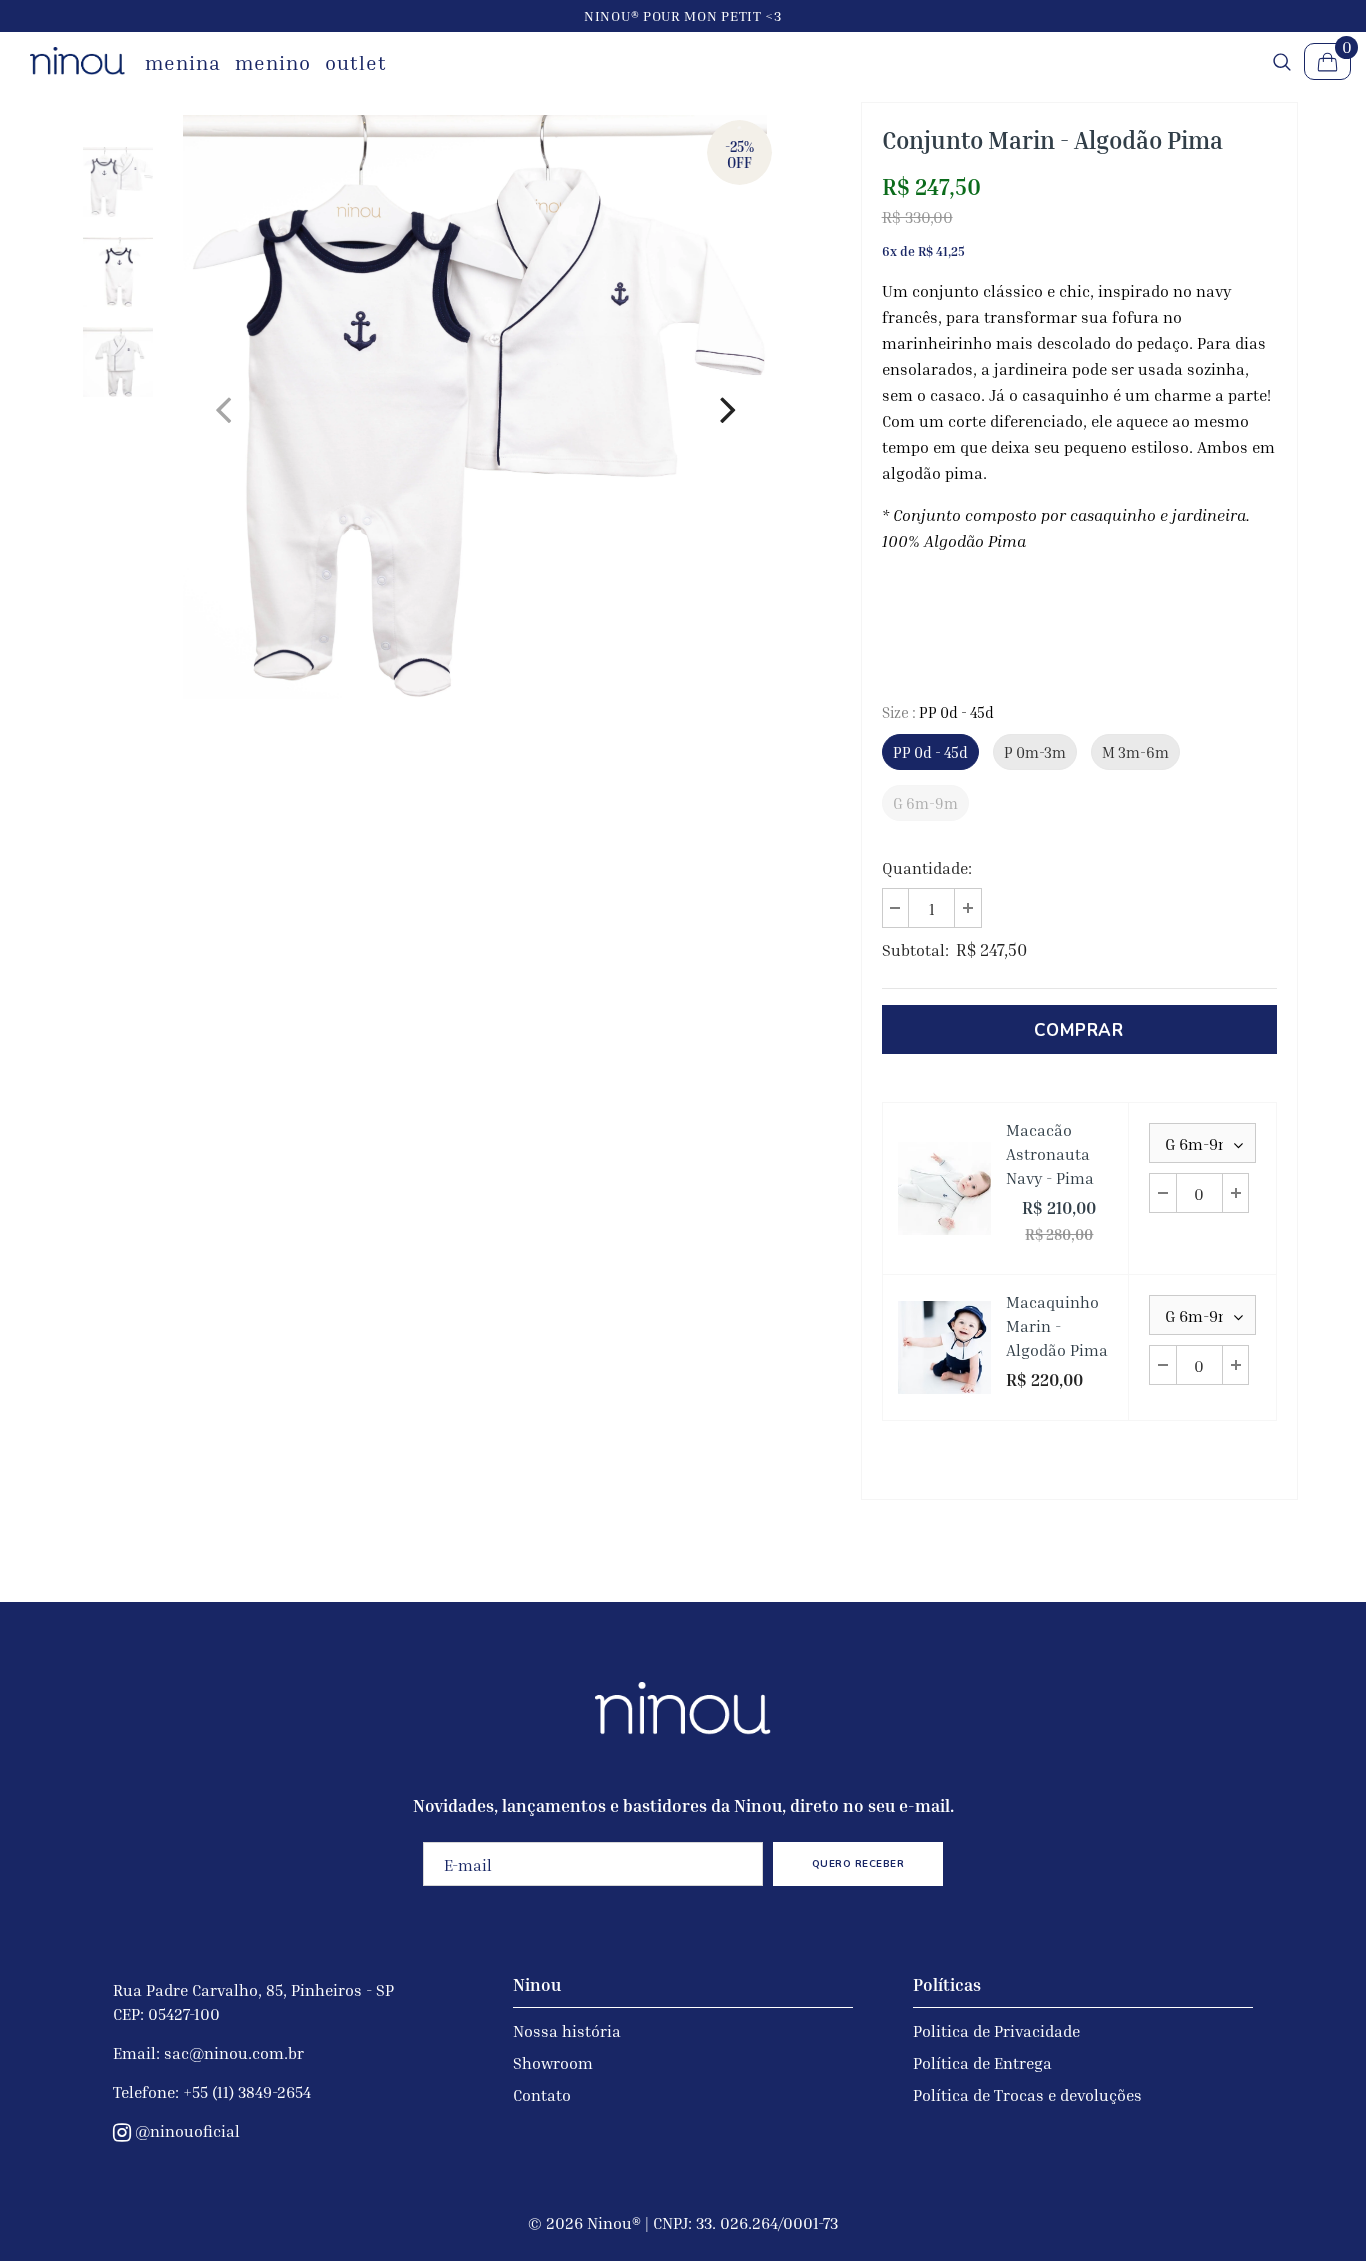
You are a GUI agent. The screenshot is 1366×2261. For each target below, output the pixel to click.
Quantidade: (927, 868)
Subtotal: (915, 950)
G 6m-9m (925, 803)
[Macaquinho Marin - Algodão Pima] (944, 1347)
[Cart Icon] (1327, 61)
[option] (475, 407)
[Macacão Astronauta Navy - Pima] (944, 1188)
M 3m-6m (1135, 752)
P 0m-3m (1035, 752)
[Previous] (223, 407)
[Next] (727, 407)
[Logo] (77, 60)
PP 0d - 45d (930, 752)
